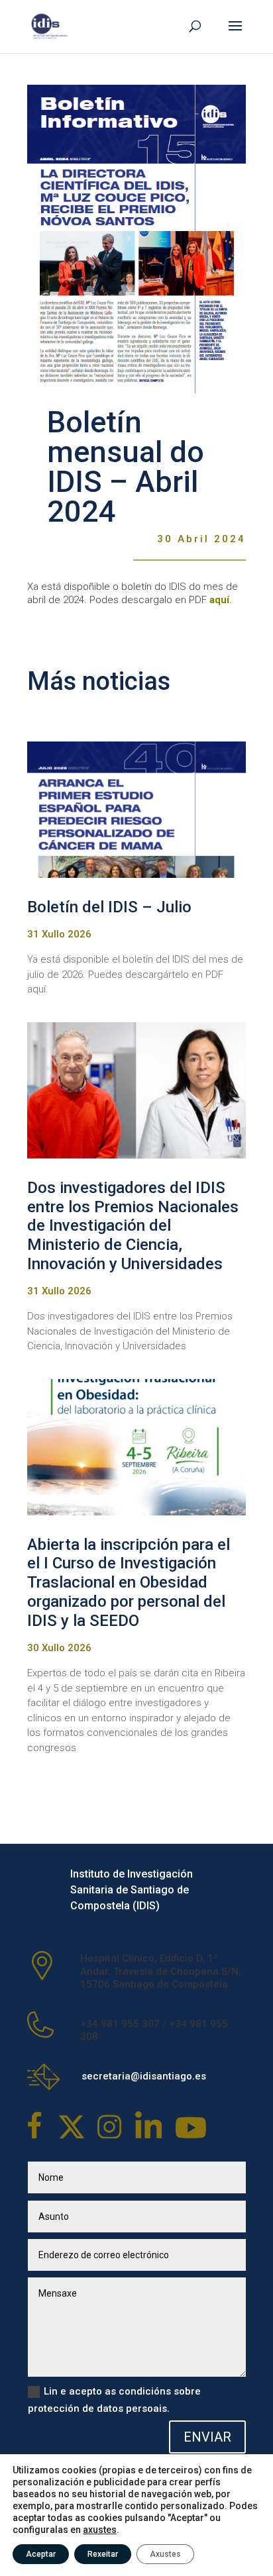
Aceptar (41, 2554)
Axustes (165, 2554)
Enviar (207, 2437)
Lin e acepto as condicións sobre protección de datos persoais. (114, 2400)
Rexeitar (103, 2554)
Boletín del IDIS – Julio (109, 907)
